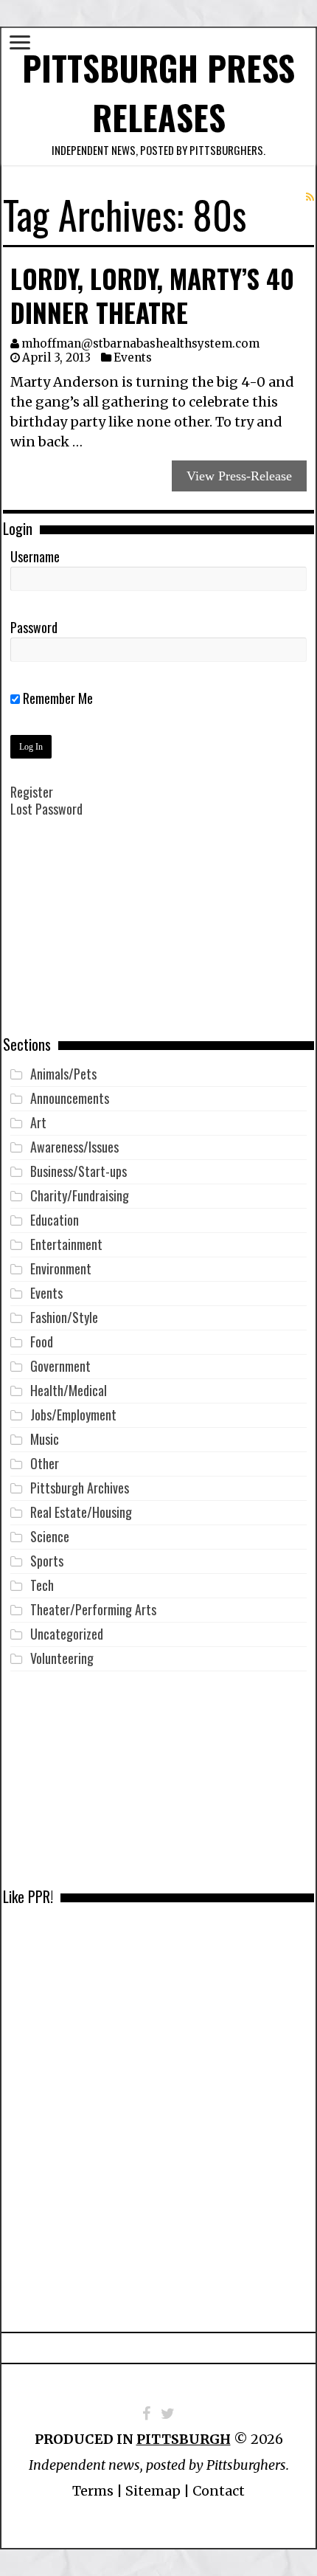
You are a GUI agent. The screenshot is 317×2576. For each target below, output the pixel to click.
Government (60, 1366)
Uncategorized (67, 1634)
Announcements (70, 1098)
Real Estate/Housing (81, 1512)
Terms (93, 2491)
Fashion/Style (64, 1317)
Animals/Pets (63, 1074)
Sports (47, 1561)
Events (133, 358)
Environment (61, 1268)
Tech (42, 1585)
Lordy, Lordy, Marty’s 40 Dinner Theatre (152, 295)
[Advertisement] (158, 937)
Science (50, 1536)
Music (45, 1439)
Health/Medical (69, 1390)
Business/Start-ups (79, 1171)
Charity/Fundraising (80, 1195)
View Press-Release (239, 476)
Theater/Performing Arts (93, 1609)
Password (34, 627)
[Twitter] (168, 2414)
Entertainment (66, 1244)
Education (55, 1220)
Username (35, 556)
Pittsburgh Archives (80, 1488)
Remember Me (56, 698)
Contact (219, 2491)
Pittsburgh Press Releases (158, 92)
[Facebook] (146, 2414)
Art (38, 1122)
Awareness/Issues (74, 1147)
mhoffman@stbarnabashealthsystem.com (140, 343)
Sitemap (153, 2491)
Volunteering (62, 1658)
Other (45, 1463)
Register (32, 792)
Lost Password (46, 809)
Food (42, 1341)
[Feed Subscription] (310, 197)
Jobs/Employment (73, 1415)
